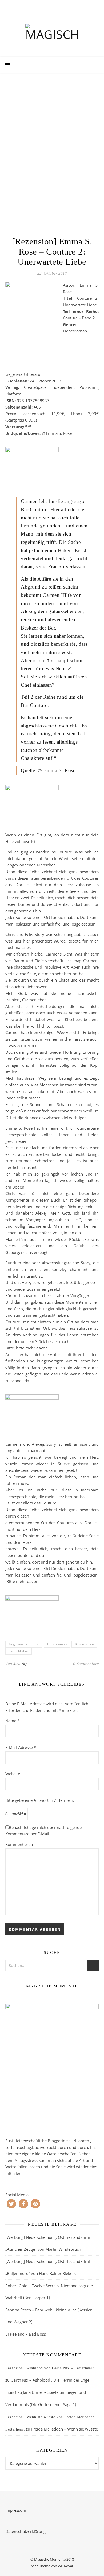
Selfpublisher (19, 1651)
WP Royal (65, 2566)
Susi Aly (20, 1663)
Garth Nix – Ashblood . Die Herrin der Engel (51, 2380)
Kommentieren (19, 1844)
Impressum (16, 2510)
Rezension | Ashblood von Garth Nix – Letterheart (50, 2368)
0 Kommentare (86, 1664)
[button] (11, 2204)
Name (12, 1721)
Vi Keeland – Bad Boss (26, 2334)
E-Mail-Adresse (21, 1747)
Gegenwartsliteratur (24, 1644)
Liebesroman (57, 1644)
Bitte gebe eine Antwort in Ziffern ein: (40, 1800)
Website (13, 1774)
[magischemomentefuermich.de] (52, 34)
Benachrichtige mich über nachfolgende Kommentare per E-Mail (43, 1831)
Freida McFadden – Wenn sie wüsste (65, 2429)
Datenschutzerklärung (25, 2531)
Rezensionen (84, 1644)
